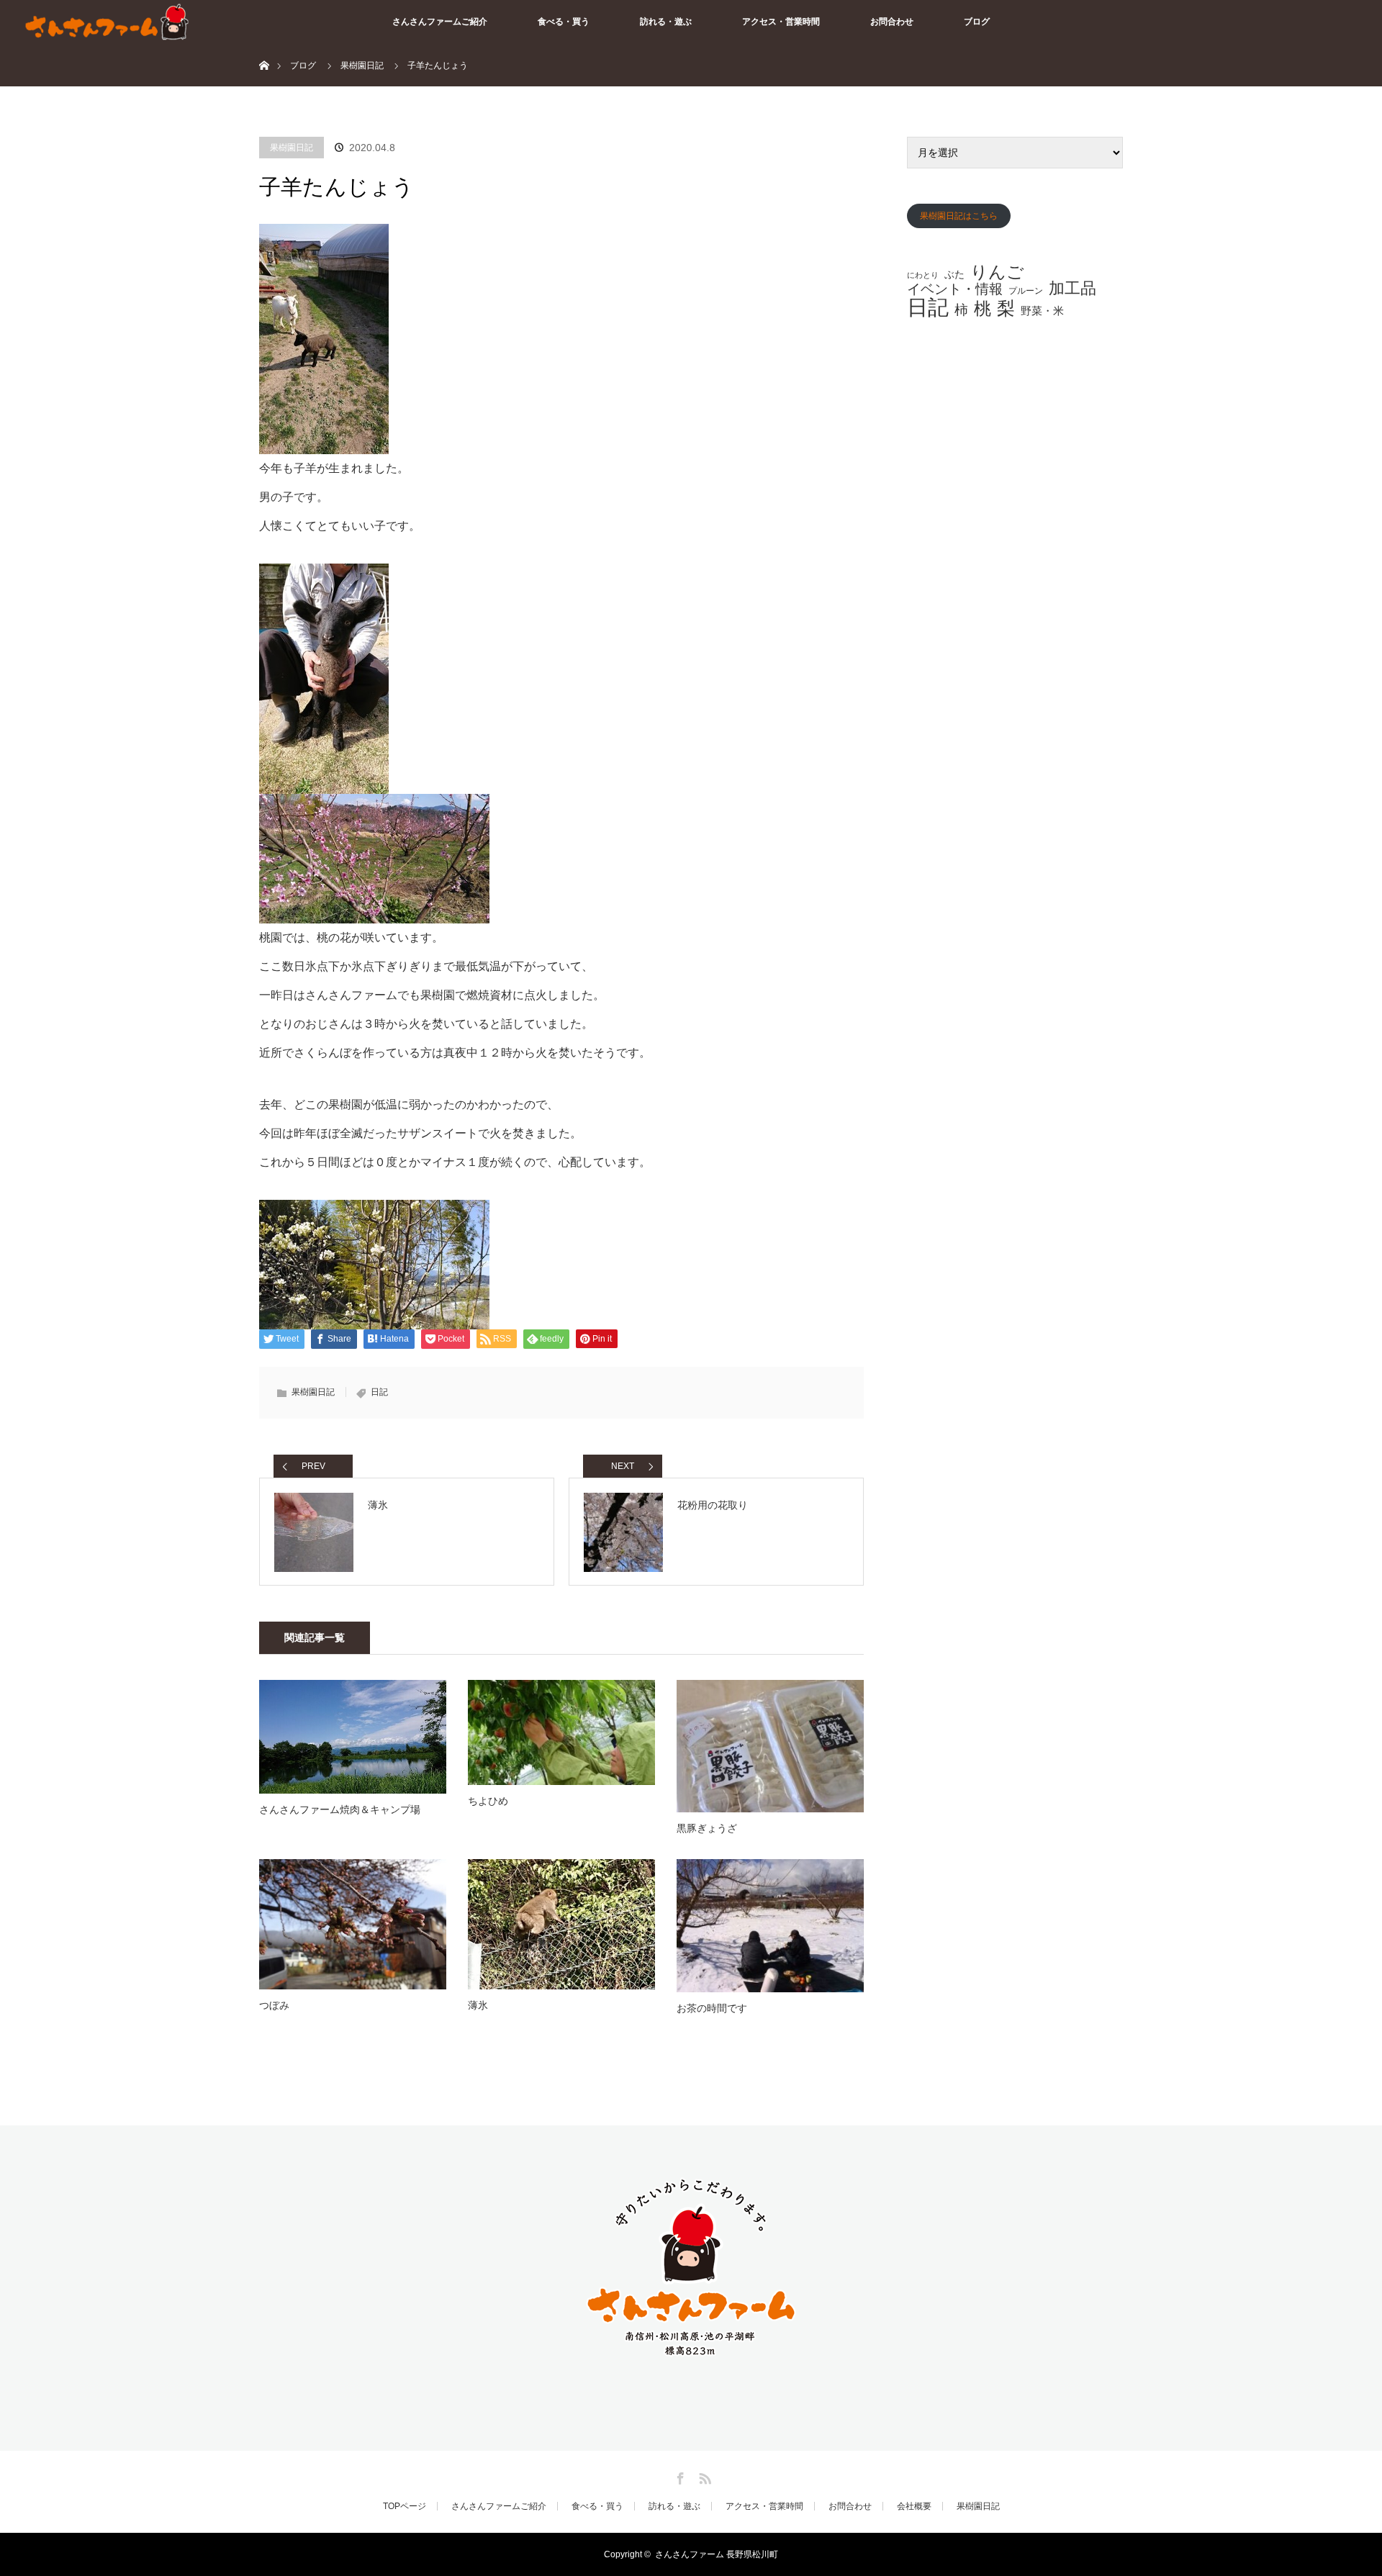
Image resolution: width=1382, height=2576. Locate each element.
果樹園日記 (292, 148)
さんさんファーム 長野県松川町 (717, 2554)
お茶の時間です (712, 2008)
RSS (703, 2476)
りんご (997, 272)
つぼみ (274, 2005)
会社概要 (914, 2506)
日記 (379, 1392)
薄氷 (478, 2005)
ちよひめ (488, 1801)
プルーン (1026, 291)
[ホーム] (264, 49)
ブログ (977, 22)
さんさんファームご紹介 (440, 22)
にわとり (923, 275)
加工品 (1072, 289)
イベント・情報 (955, 290)
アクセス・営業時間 (781, 22)
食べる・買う (564, 22)
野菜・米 (1042, 311)
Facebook (679, 2476)
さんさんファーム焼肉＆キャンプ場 (340, 1809)
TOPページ (405, 2506)
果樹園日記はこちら (959, 216)
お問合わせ (892, 22)
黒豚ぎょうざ (707, 1828)
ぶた (954, 274)
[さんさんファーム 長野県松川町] (691, 2354)
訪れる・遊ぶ (666, 22)
